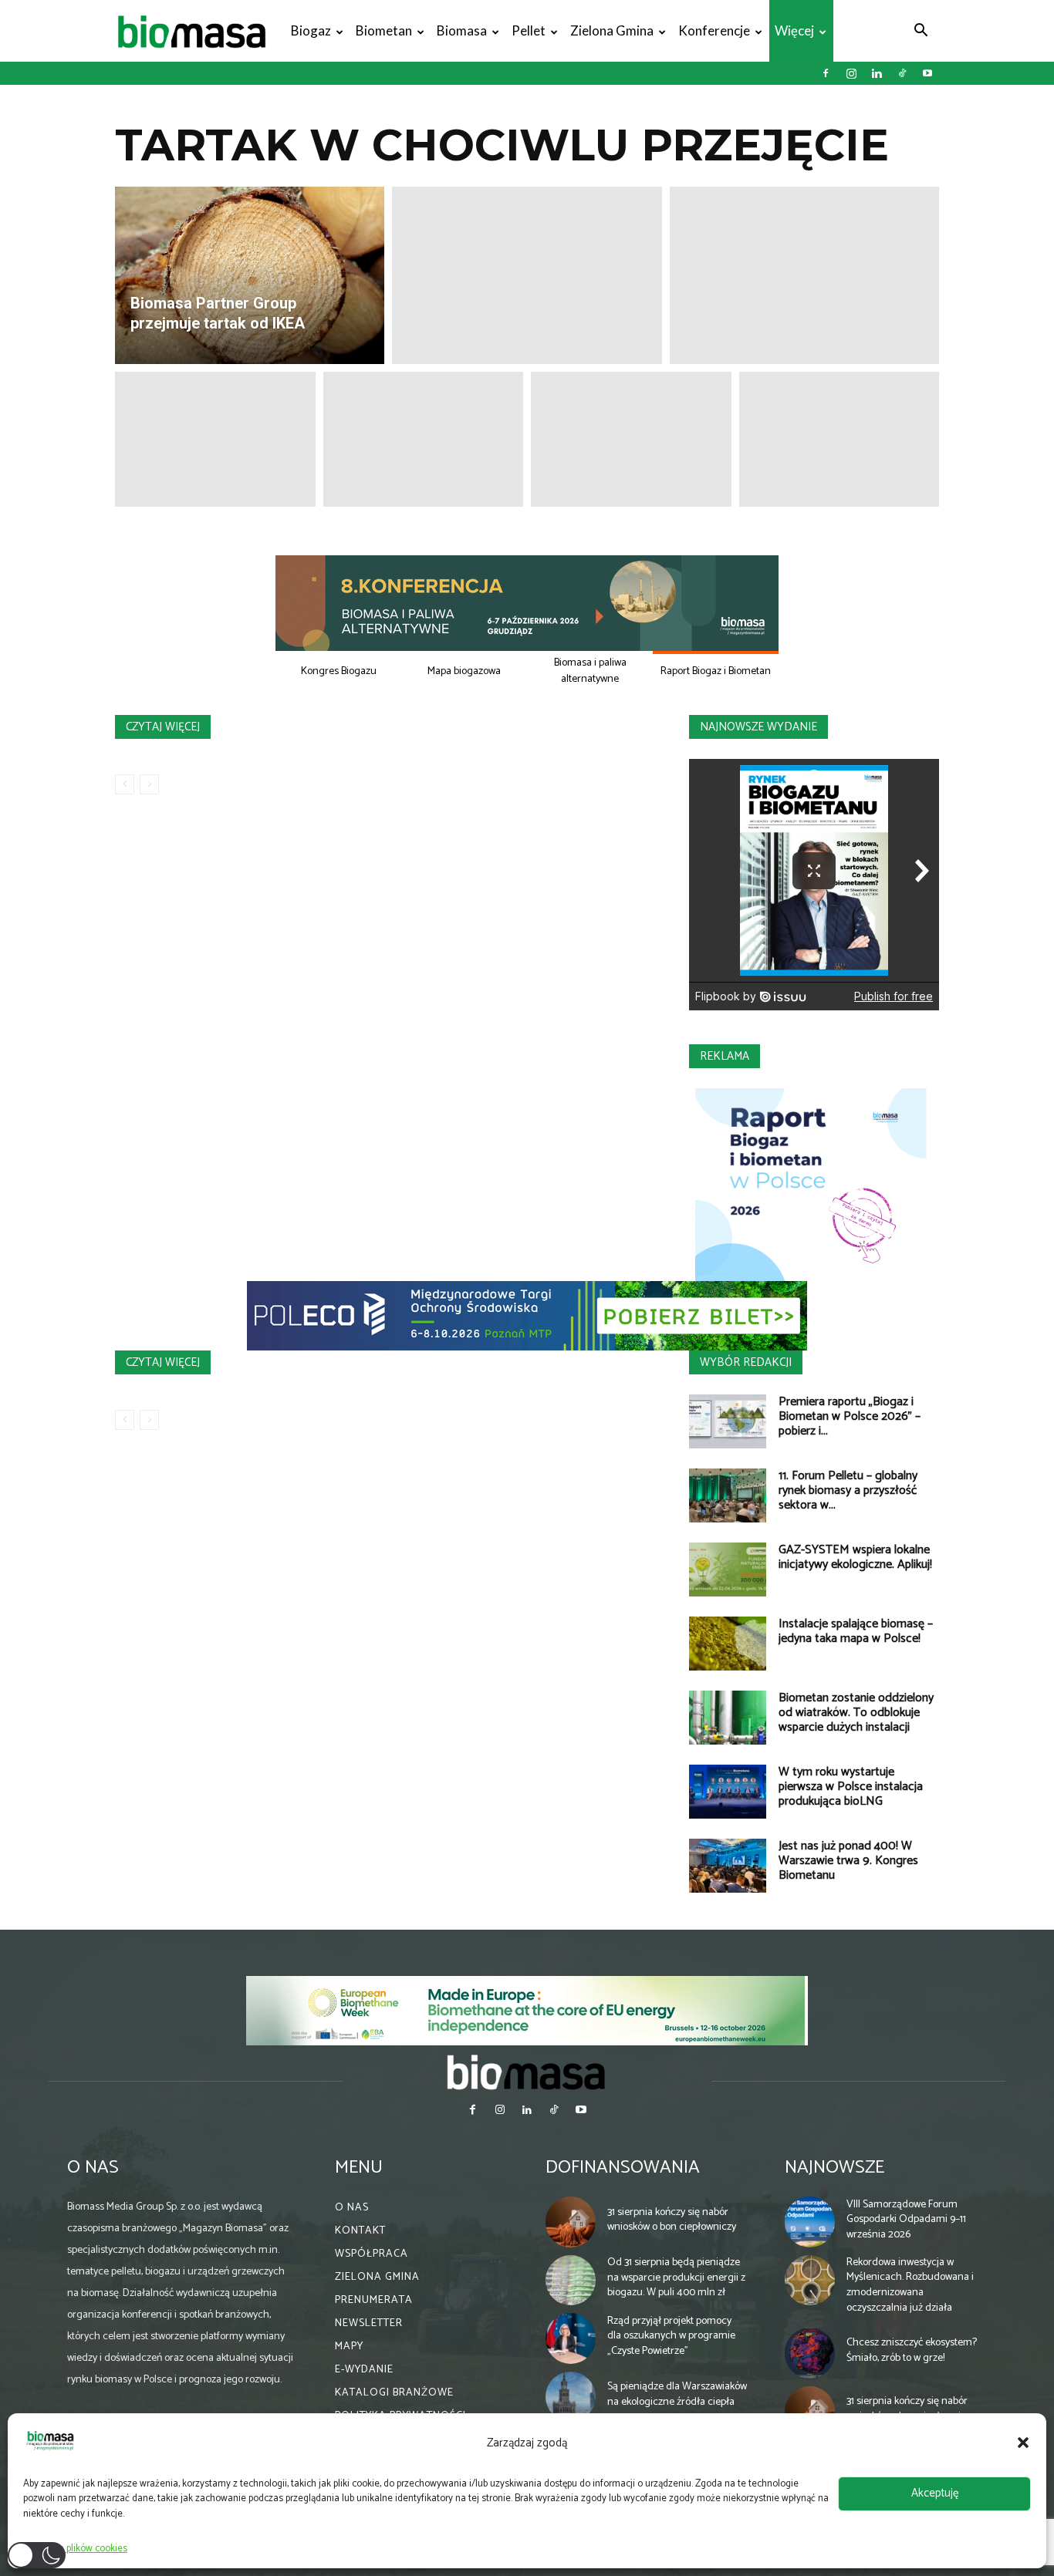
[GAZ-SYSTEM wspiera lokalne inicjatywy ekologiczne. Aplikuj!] (728, 1570)
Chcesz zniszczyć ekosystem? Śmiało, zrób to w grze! (912, 2350)
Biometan (384, 30)
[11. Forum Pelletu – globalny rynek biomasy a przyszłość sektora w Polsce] (728, 1495)
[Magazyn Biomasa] (527, 2072)
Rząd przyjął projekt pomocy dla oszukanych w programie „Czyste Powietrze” (671, 2336)
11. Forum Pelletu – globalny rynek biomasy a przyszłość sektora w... (848, 1490)
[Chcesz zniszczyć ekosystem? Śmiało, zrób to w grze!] (810, 2353)
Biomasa (462, 30)
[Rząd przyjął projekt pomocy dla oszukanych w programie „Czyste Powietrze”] (571, 2338)
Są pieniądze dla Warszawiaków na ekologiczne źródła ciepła (677, 2394)
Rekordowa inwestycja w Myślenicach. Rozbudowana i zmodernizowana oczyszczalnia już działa (910, 2285)
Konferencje (714, 30)
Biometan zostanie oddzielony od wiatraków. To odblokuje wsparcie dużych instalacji (856, 1713)
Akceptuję (935, 2493)
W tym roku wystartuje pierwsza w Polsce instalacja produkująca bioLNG (851, 1787)
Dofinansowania (623, 2168)
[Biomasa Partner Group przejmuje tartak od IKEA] (250, 275)
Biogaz (311, 30)
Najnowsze (834, 2168)
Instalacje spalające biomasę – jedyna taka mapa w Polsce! (856, 1631)
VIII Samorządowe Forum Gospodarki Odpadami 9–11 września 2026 (906, 2220)
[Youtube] (927, 73)
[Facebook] (826, 73)
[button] (1023, 2443)
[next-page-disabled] (149, 784)
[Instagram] (851, 73)
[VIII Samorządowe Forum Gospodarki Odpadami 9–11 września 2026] (810, 2222)
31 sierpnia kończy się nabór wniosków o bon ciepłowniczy (672, 2220)
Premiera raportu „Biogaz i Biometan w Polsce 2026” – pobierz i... (850, 1416)
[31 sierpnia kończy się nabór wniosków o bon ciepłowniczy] (571, 2222)
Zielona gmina (612, 30)
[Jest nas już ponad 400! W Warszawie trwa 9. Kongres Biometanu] (728, 1866)
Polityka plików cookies (79, 2549)
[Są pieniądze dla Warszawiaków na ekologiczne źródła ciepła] (571, 2397)
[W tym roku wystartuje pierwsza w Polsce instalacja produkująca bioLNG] (728, 1792)
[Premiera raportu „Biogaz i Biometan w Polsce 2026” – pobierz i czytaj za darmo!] (728, 1421)
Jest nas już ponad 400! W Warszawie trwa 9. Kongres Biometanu (848, 1861)
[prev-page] (125, 784)
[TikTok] (902, 73)
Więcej (794, 30)
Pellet (529, 30)
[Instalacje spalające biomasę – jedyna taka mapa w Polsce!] (728, 1644)
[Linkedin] (877, 73)
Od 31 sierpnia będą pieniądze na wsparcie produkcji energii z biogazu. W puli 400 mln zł (676, 2278)
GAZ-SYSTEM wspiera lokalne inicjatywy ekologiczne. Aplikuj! (855, 1557)
